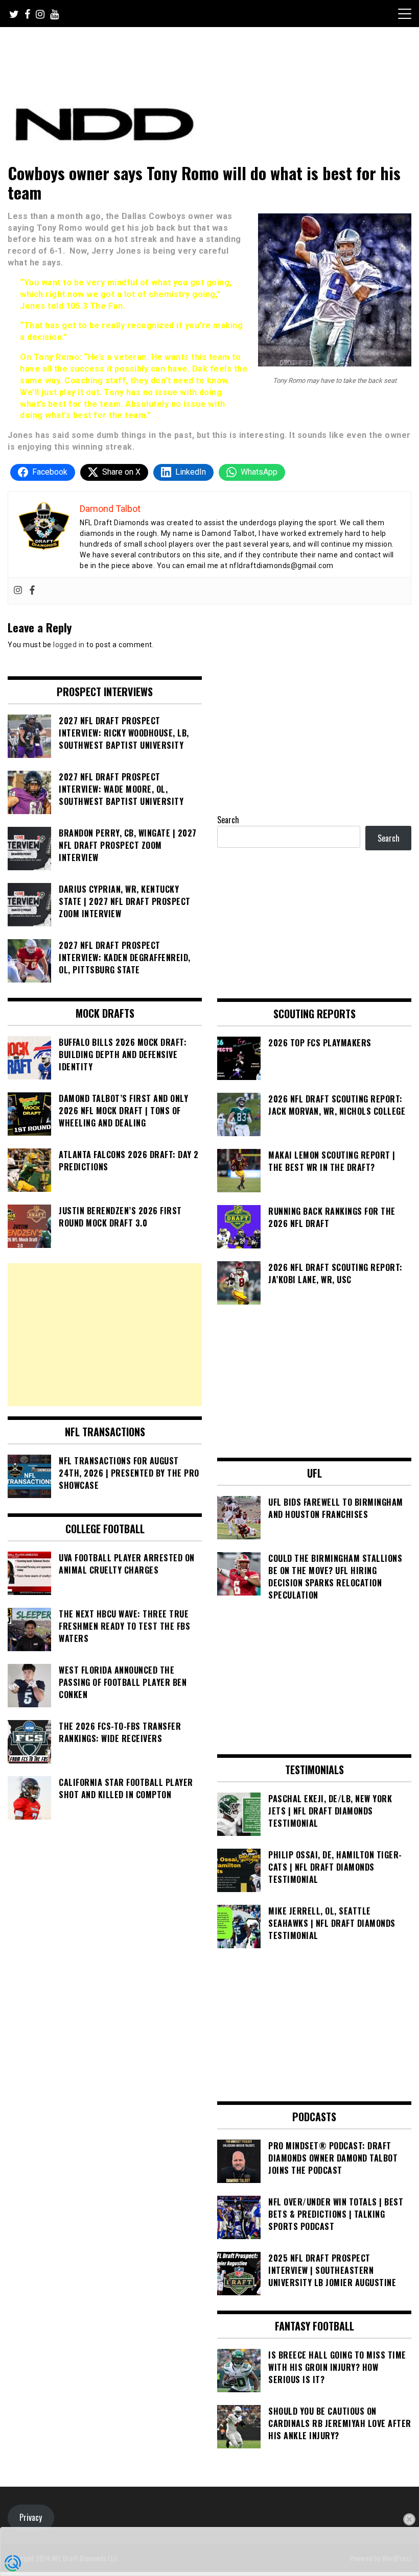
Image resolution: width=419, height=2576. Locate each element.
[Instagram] (18, 591)
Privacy (31, 2517)
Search (228, 820)
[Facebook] (32, 591)
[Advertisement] (105, 1335)
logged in (69, 645)
